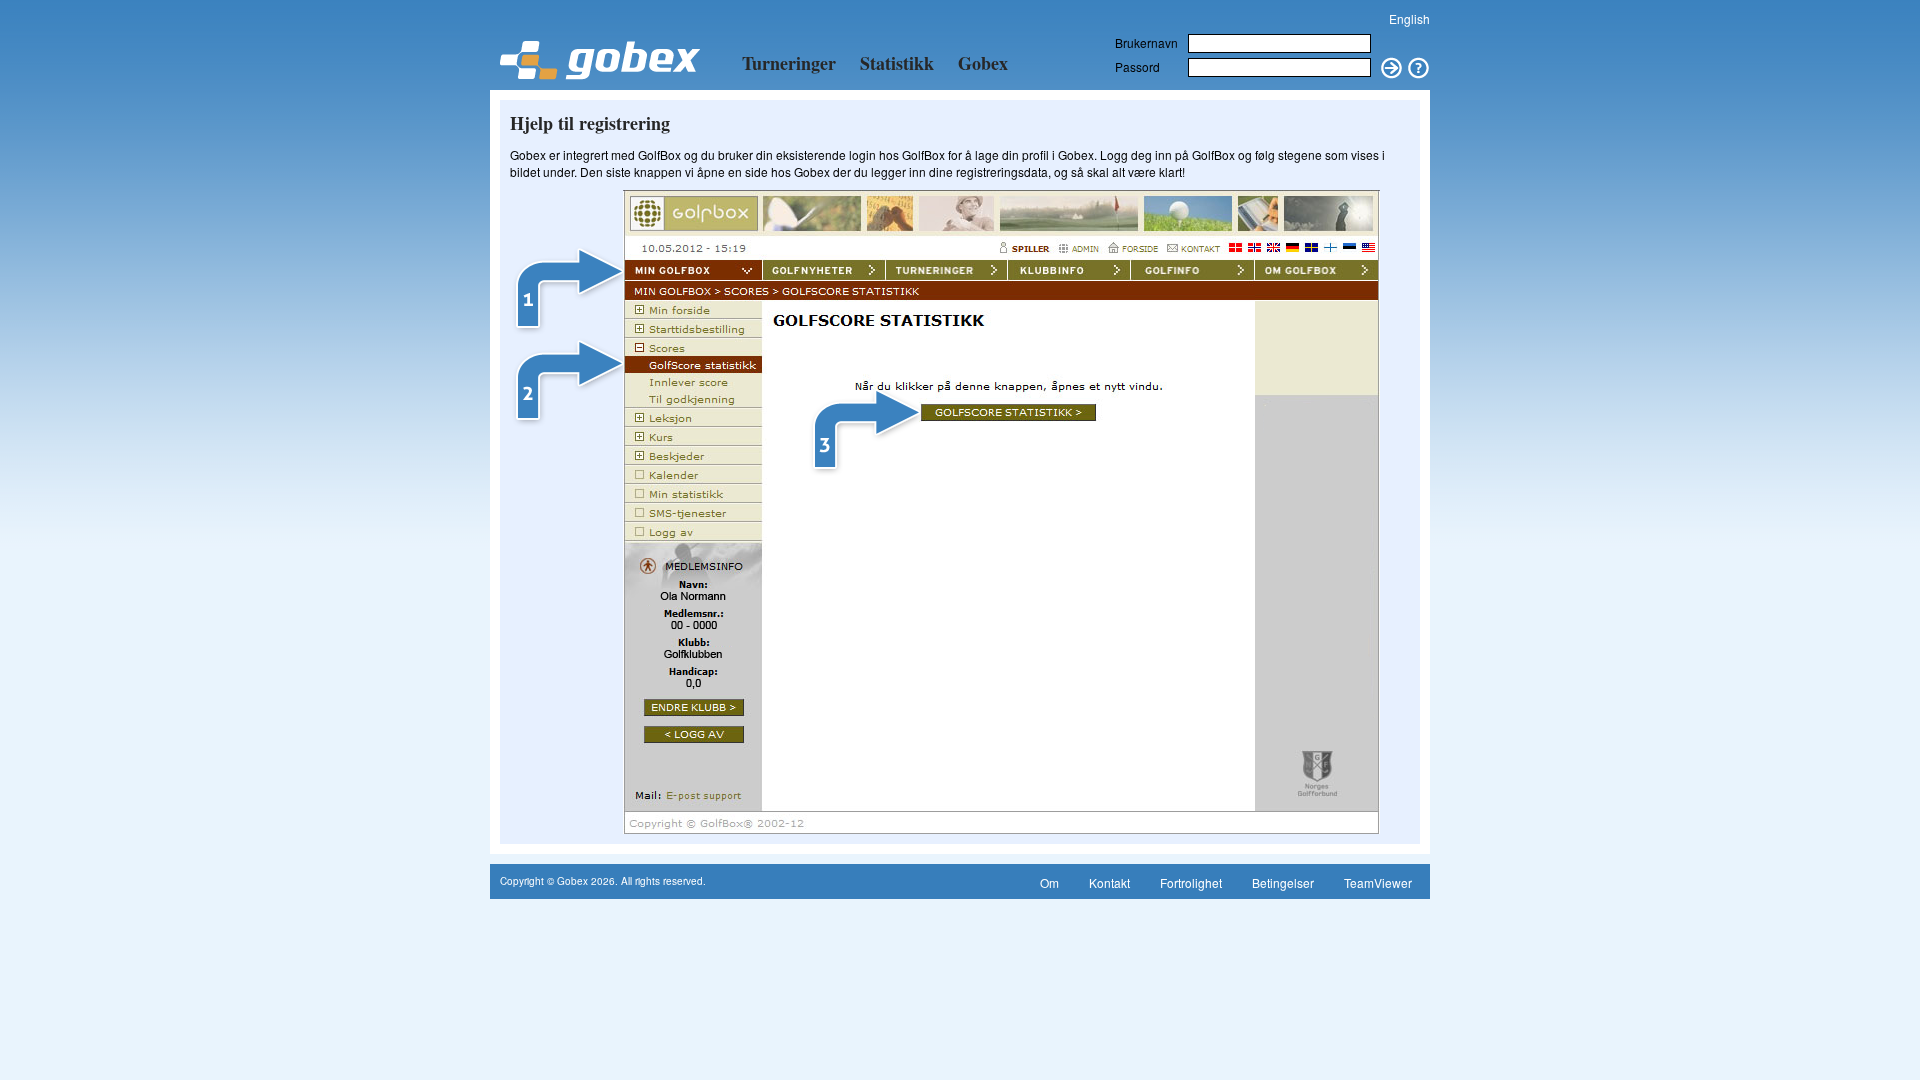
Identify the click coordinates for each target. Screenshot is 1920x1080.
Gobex (983, 63)
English (1409, 18)
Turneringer (789, 63)
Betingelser (1283, 882)
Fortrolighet (1191, 882)
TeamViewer (1378, 882)
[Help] (1419, 61)
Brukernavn (1146, 42)
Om (1049, 882)
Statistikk (897, 63)
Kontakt (1109, 882)
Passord (1137, 66)
